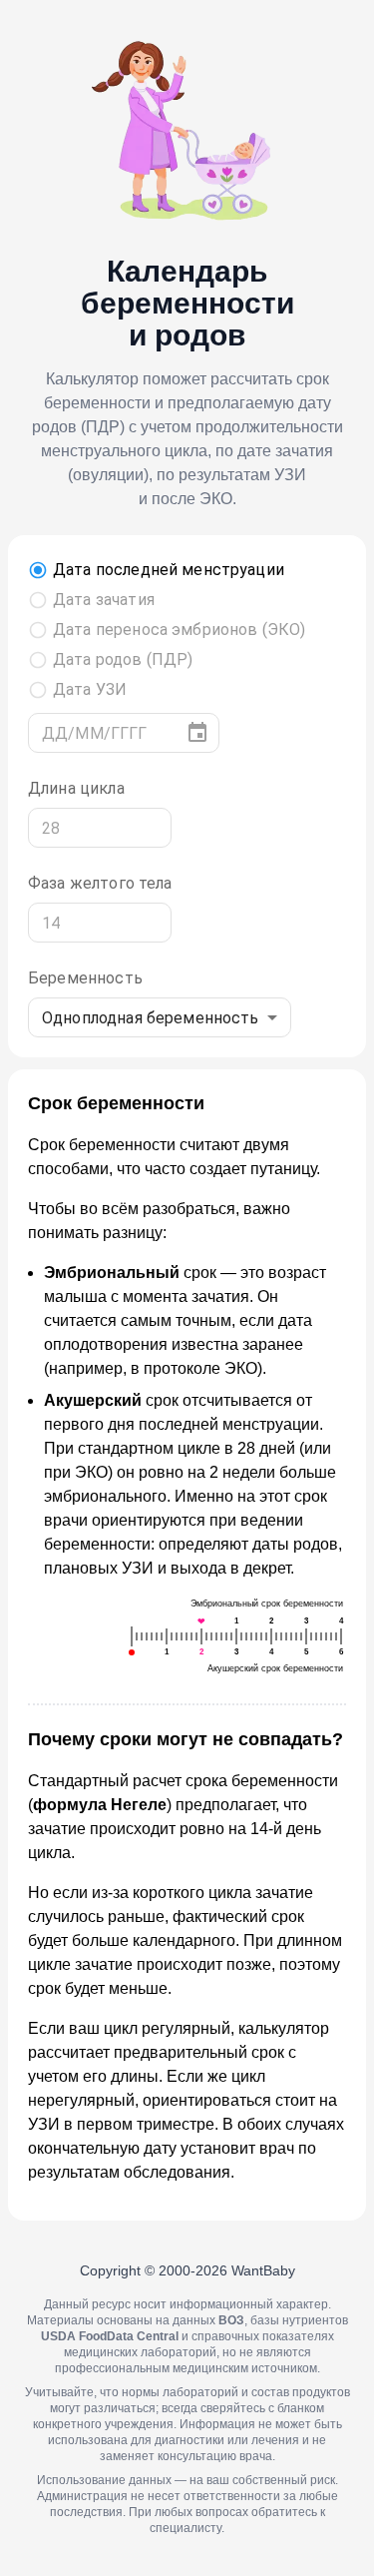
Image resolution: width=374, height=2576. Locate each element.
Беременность (85, 978)
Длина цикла (76, 788)
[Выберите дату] (197, 733)
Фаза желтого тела (100, 883)
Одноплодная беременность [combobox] (151, 1018)
